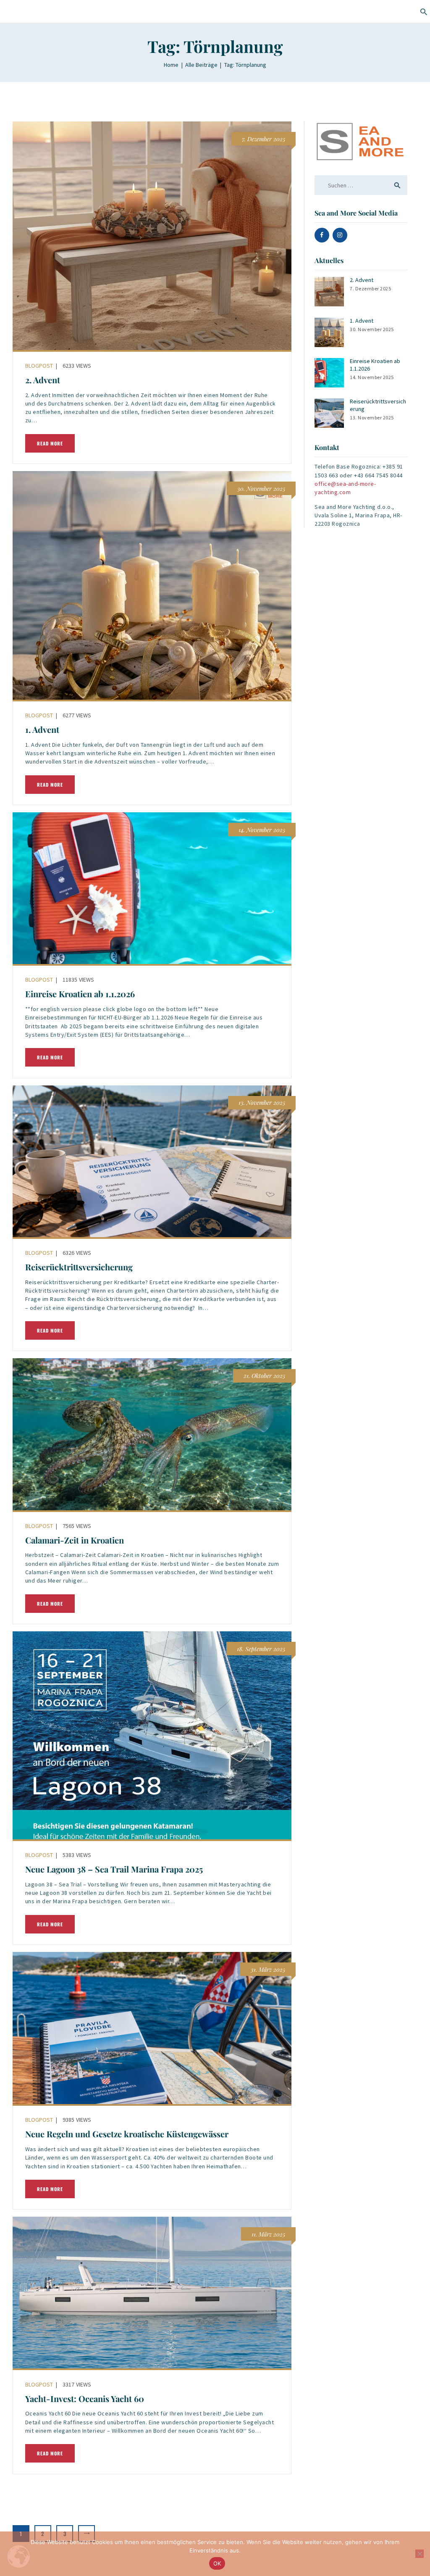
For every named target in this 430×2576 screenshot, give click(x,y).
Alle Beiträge (201, 65)
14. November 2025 (372, 377)
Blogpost (39, 366)
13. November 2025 (372, 417)
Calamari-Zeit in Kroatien (75, 1540)
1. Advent (42, 730)
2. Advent (43, 380)
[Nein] (420, 2554)
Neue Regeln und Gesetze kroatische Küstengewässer (127, 2134)
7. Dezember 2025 (370, 288)
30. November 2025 (372, 329)
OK (217, 2563)
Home (171, 65)
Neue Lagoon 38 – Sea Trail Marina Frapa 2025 (114, 1869)
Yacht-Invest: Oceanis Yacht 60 (85, 2399)
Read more (50, 443)
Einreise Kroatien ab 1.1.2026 (80, 994)
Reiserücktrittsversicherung (79, 1267)
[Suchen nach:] (361, 185)
